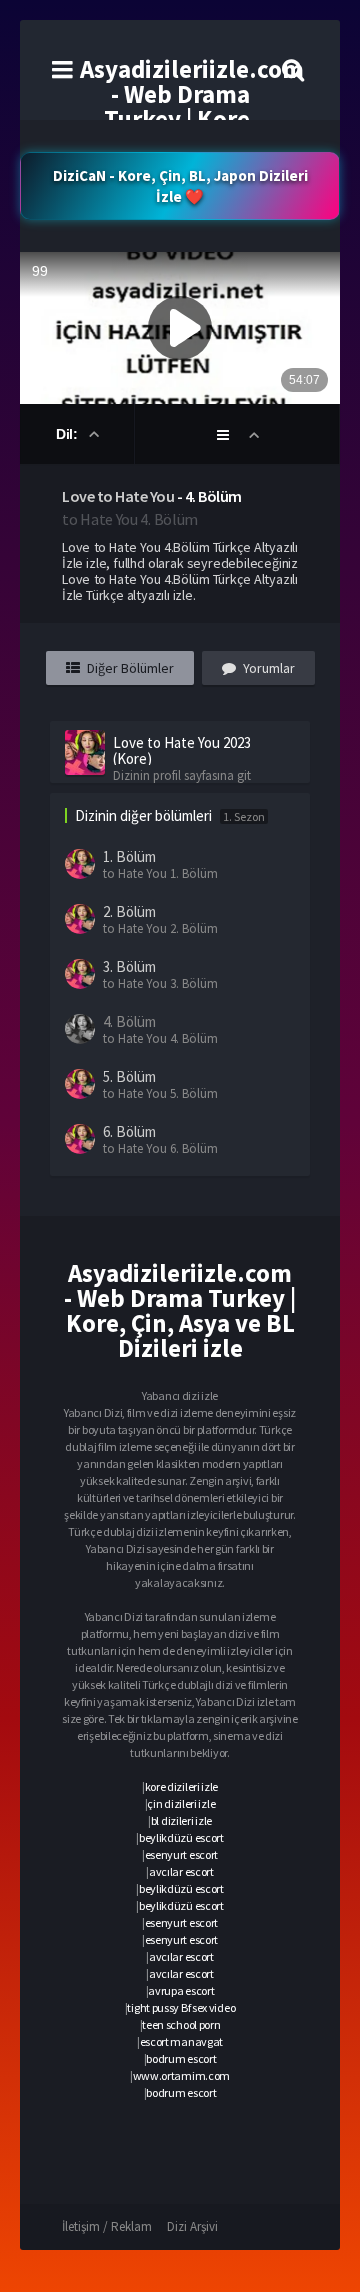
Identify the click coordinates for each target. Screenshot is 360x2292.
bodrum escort (181, 2058)
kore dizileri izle (182, 1786)
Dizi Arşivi (192, 2226)
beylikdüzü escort (181, 1837)
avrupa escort (181, 1990)
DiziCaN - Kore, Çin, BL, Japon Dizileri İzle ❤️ (180, 186)
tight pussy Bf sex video (181, 2007)
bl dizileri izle (181, 1820)
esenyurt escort (182, 1854)
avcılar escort (181, 1871)
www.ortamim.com (182, 2075)
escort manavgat (182, 2041)
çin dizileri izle (181, 1803)
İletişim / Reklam (107, 2226)
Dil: (68, 434)
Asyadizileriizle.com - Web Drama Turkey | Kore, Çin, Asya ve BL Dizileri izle (192, 119)
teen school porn (181, 2024)
